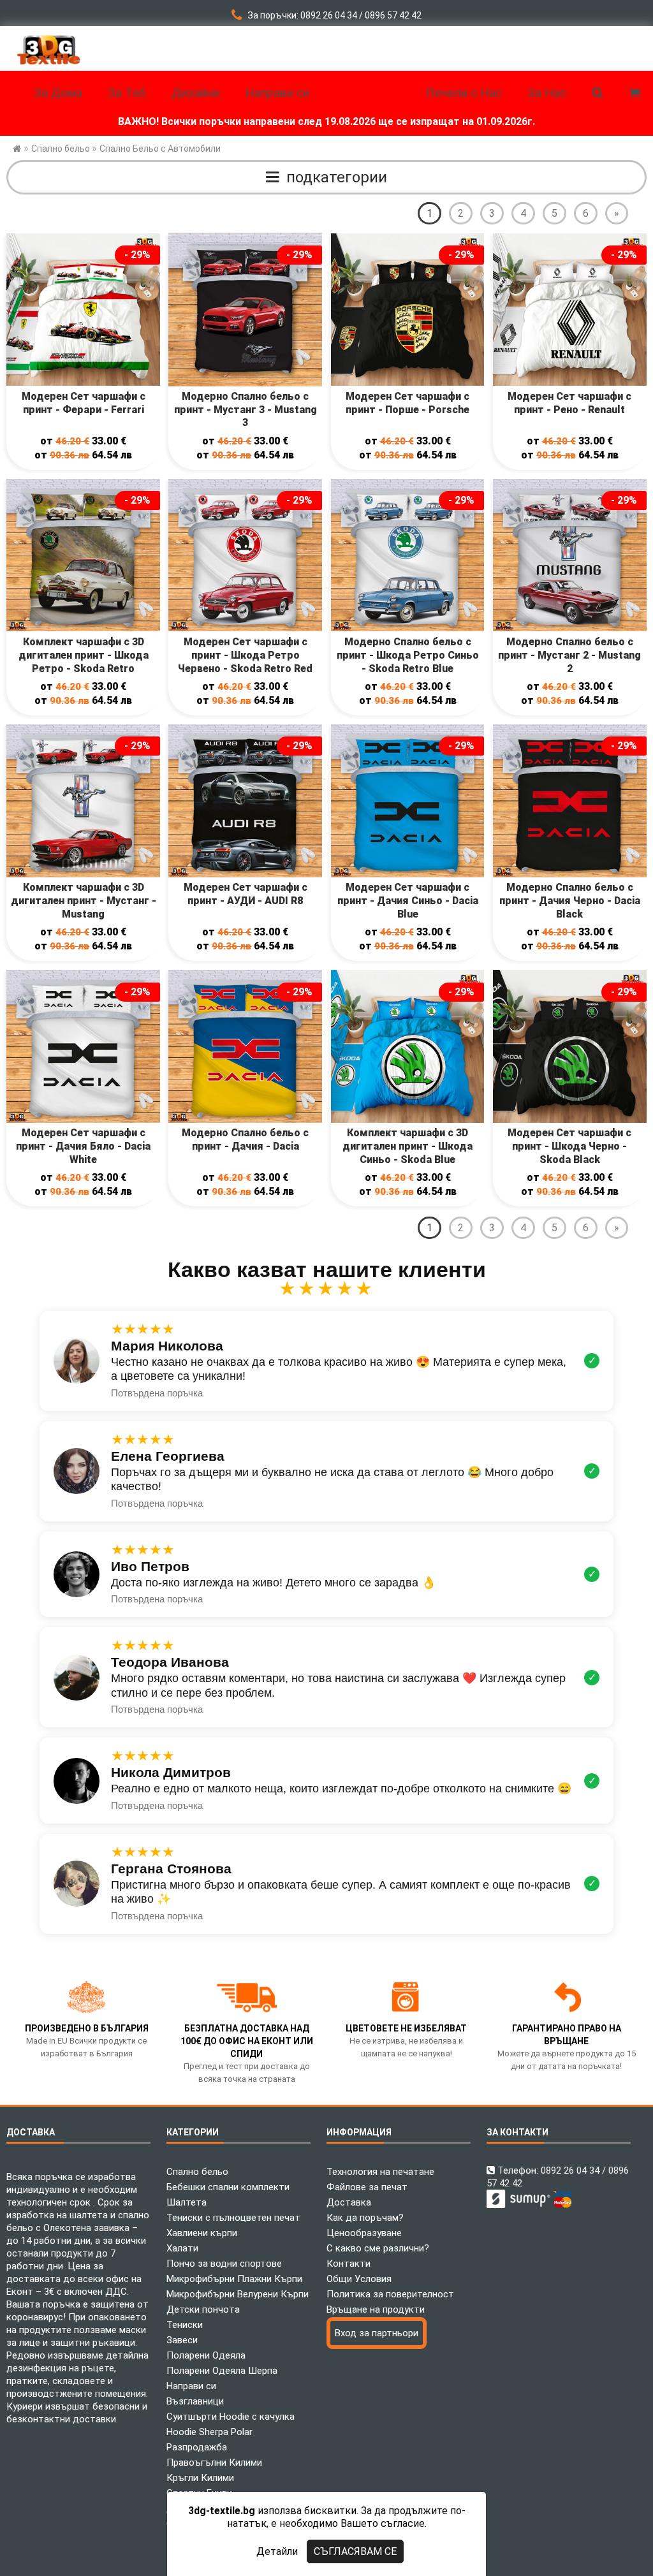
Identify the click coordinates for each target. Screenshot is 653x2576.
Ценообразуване (364, 2233)
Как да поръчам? (365, 2218)
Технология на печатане (380, 2172)
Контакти (349, 2264)
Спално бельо (197, 2172)
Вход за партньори (377, 2333)
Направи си (191, 2386)
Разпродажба (197, 2447)
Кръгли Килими (200, 2478)
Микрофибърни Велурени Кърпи (238, 2294)
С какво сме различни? (378, 2248)
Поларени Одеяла (206, 2355)
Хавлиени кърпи (202, 2233)
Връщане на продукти (376, 2309)
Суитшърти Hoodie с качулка (231, 2417)
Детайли (277, 2551)
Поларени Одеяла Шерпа (222, 2371)
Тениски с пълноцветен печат (233, 2218)
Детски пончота (203, 2309)
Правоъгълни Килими (214, 2463)
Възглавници (195, 2401)
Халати (182, 2248)
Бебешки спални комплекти (228, 2187)
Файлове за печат (367, 2187)
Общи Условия (359, 2279)
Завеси (182, 2340)
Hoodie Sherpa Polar (209, 2432)
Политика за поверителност (390, 2294)
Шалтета (187, 2202)
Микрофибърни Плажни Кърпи (234, 2279)
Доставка (349, 2202)
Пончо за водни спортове (224, 2264)
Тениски (185, 2325)
